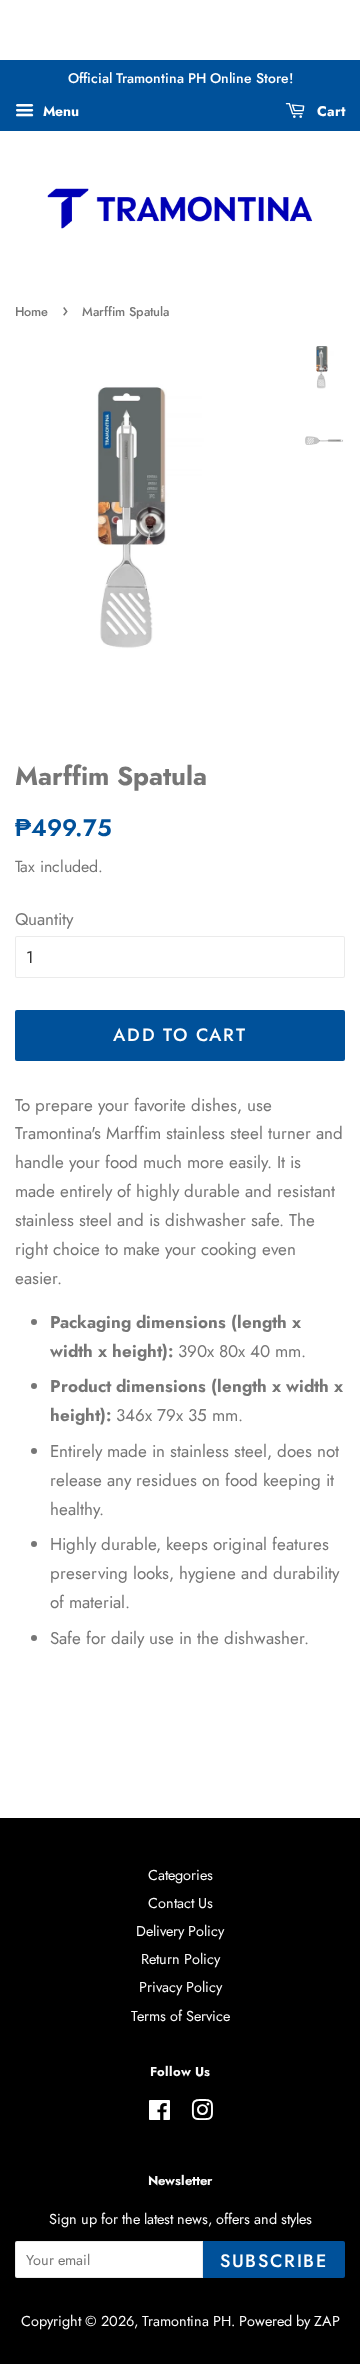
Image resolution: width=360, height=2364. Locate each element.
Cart (329, 111)
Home (31, 311)
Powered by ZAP (289, 2321)
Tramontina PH (186, 2321)
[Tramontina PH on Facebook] (159, 2114)
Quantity (44, 919)
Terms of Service (180, 2016)
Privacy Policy (180, 1987)
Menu (59, 111)
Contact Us (180, 1903)
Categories (180, 1875)
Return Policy (180, 1959)
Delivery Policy (180, 1931)
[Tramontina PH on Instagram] (202, 2114)
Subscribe (274, 2261)
